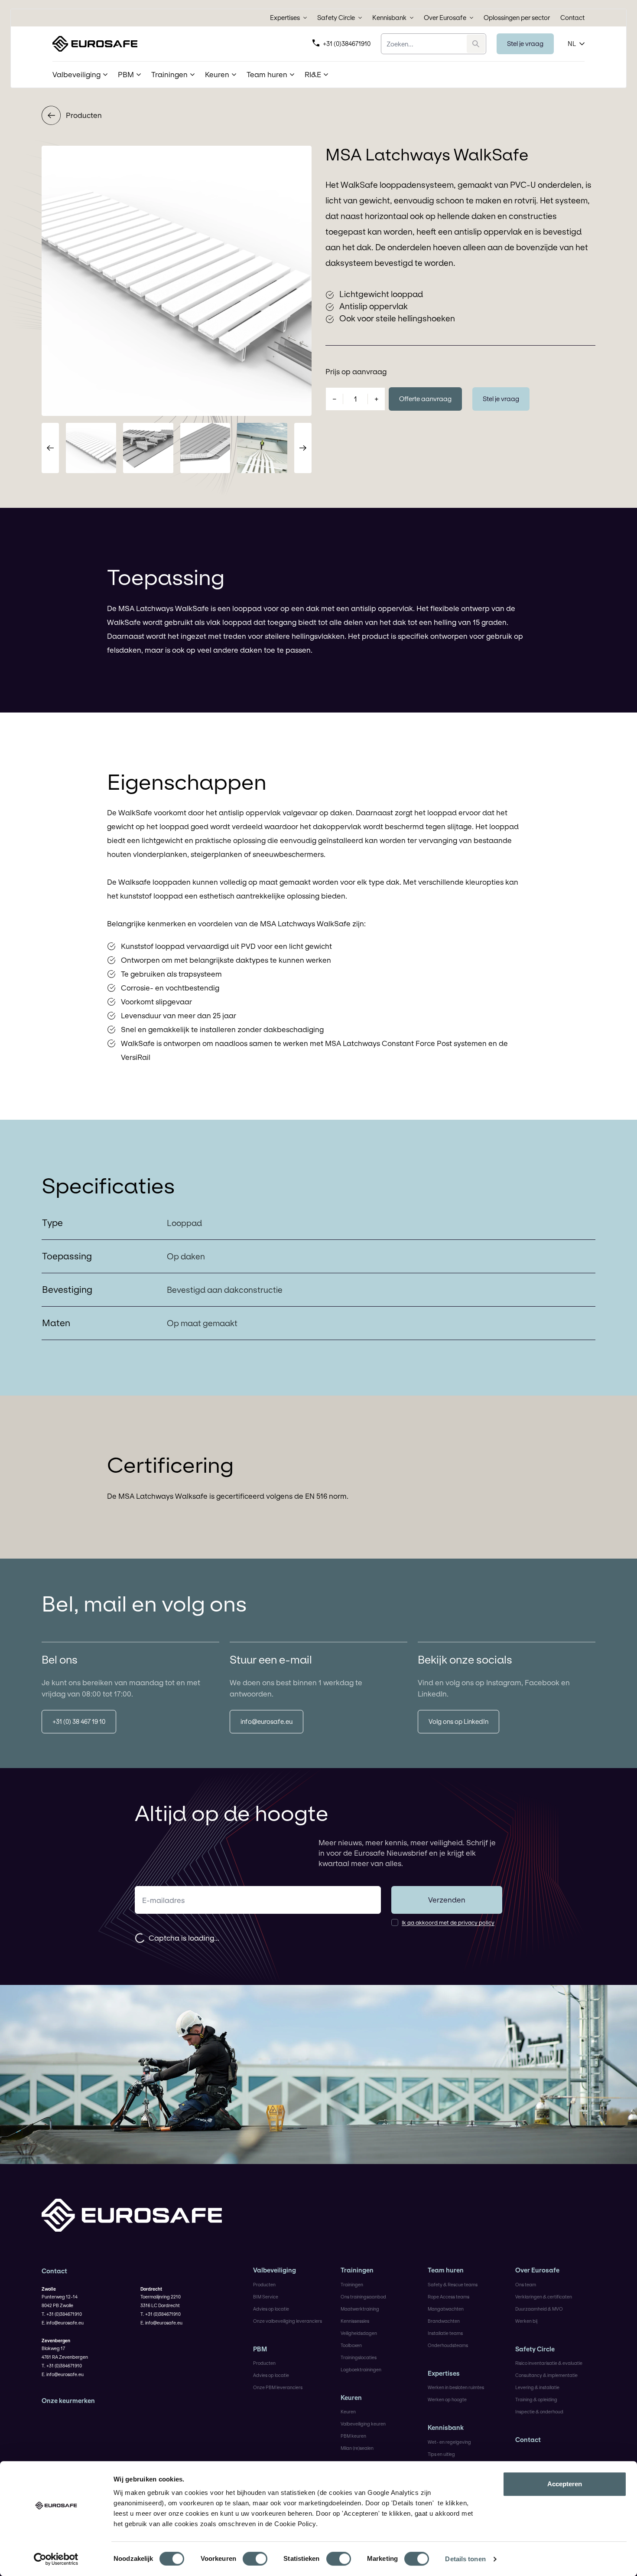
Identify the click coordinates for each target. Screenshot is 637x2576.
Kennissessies (355, 2321)
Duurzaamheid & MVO (539, 2309)
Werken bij (526, 2321)
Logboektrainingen (361, 2370)
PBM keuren (353, 2436)
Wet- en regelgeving (449, 2442)
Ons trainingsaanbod (363, 2297)
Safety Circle (336, 18)
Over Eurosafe (445, 18)
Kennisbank (389, 18)
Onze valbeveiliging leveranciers (288, 2321)
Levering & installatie (537, 2387)
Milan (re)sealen (357, 2448)
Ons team (526, 2285)
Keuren (351, 2398)
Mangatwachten (446, 2309)
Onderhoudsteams (448, 2345)
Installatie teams (445, 2333)
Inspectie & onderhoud (539, 2412)
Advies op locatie (271, 2309)
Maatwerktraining (360, 2309)
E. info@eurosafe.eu (63, 2323)
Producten (84, 115)
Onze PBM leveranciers (278, 2387)
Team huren (446, 2270)
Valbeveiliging (275, 2270)
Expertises (285, 18)
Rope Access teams (448, 2297)
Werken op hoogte (447, 2399)
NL (572, 44)
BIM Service (266, 2297)
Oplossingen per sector (517, 18)
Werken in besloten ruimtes (456, 2387)
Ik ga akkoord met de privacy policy (448, 1922)
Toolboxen (351, 2345)
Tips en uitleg (441, 2454)
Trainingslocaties (359, 2357)
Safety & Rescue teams (453, 2285)
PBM (260, 2349)
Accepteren (565, 2484)
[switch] (255, 2559)
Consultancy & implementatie (546, 2375)
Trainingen (357, 2270)
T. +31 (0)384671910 (62, 2314)
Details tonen (465, 2559)
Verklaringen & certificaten (544, 2297)
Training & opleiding (536, 2399)
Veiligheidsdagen (359, 2333)
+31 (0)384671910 (347, 44)
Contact (572, 18)
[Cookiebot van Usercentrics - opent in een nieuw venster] (56, 2559)
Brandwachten (444, 2321)
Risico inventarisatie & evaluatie (549, 2363)
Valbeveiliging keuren (363, 2424)
